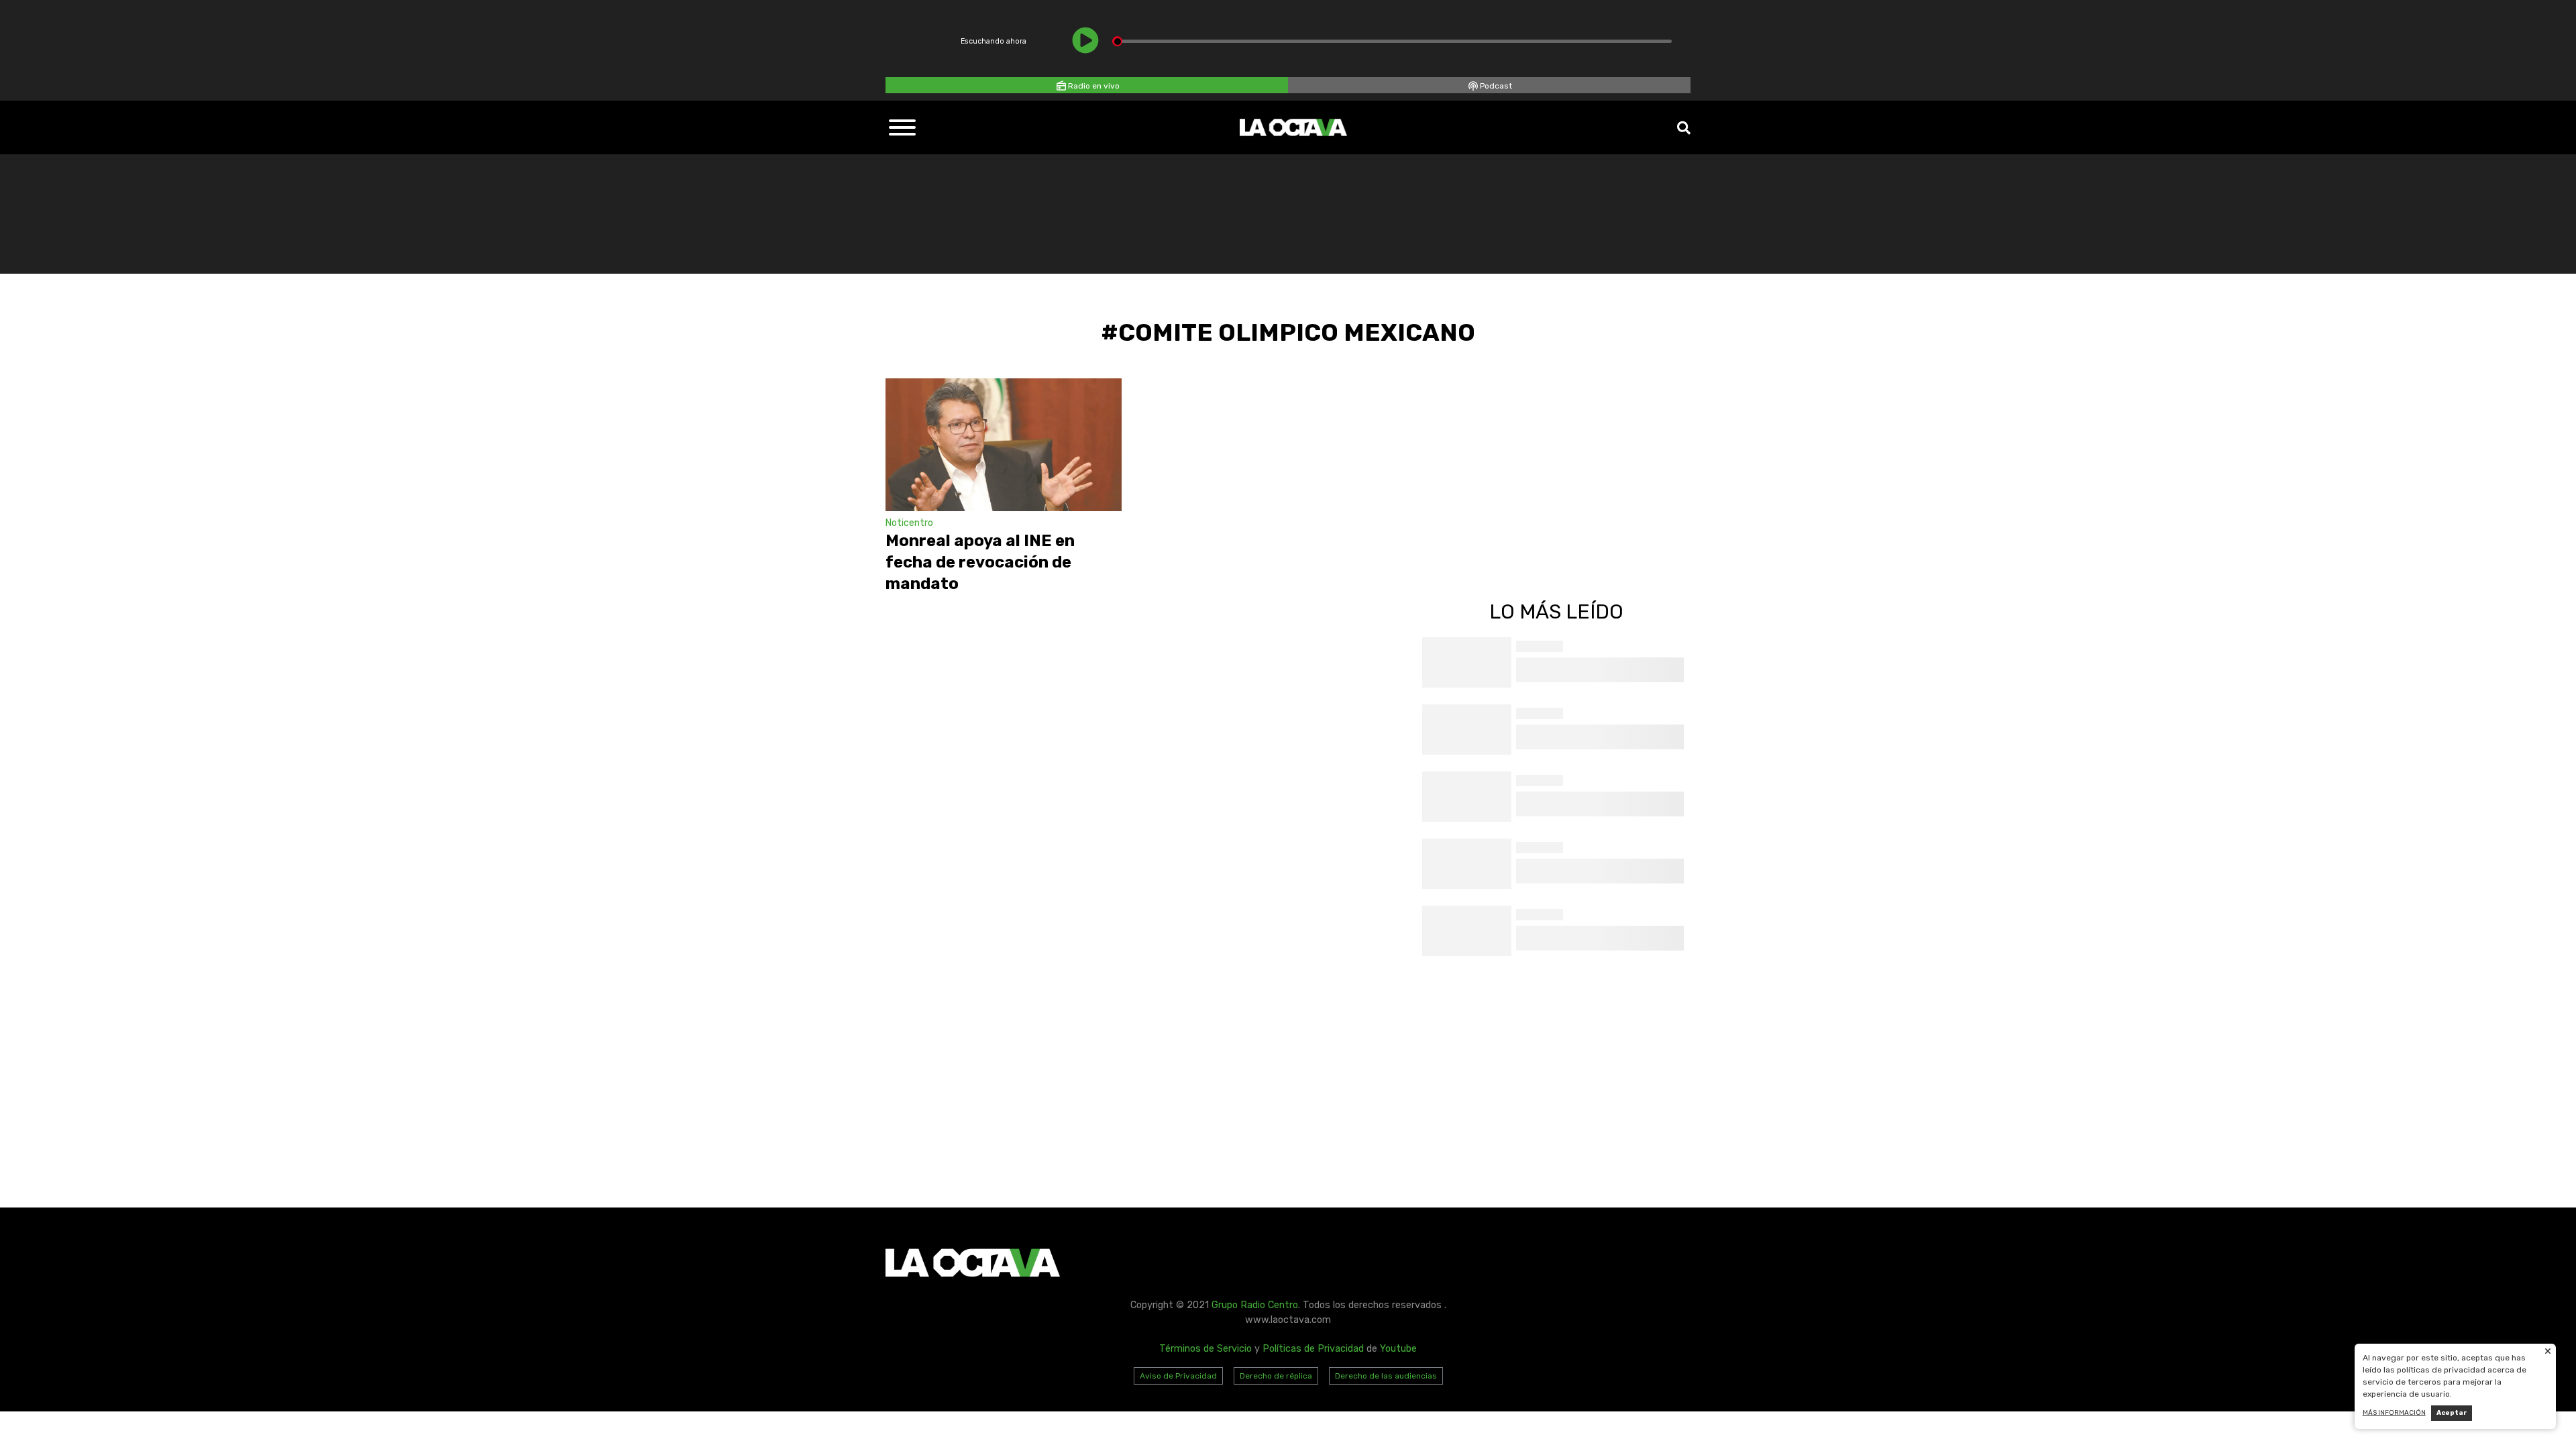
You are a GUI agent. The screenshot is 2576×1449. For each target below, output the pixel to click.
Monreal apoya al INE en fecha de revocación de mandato (980, 562)
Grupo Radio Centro (1255, 1305)
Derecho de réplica (1276, 1376)
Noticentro (909, 523)
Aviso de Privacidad (1178, 1376)
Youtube (1398, 1349)
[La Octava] (1293, 127)
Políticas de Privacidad (1313, 1349)
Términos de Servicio (1205, 1349)
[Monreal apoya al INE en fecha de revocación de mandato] (1004, 445)
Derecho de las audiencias (1386, 1376)
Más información (2394, 1413)
